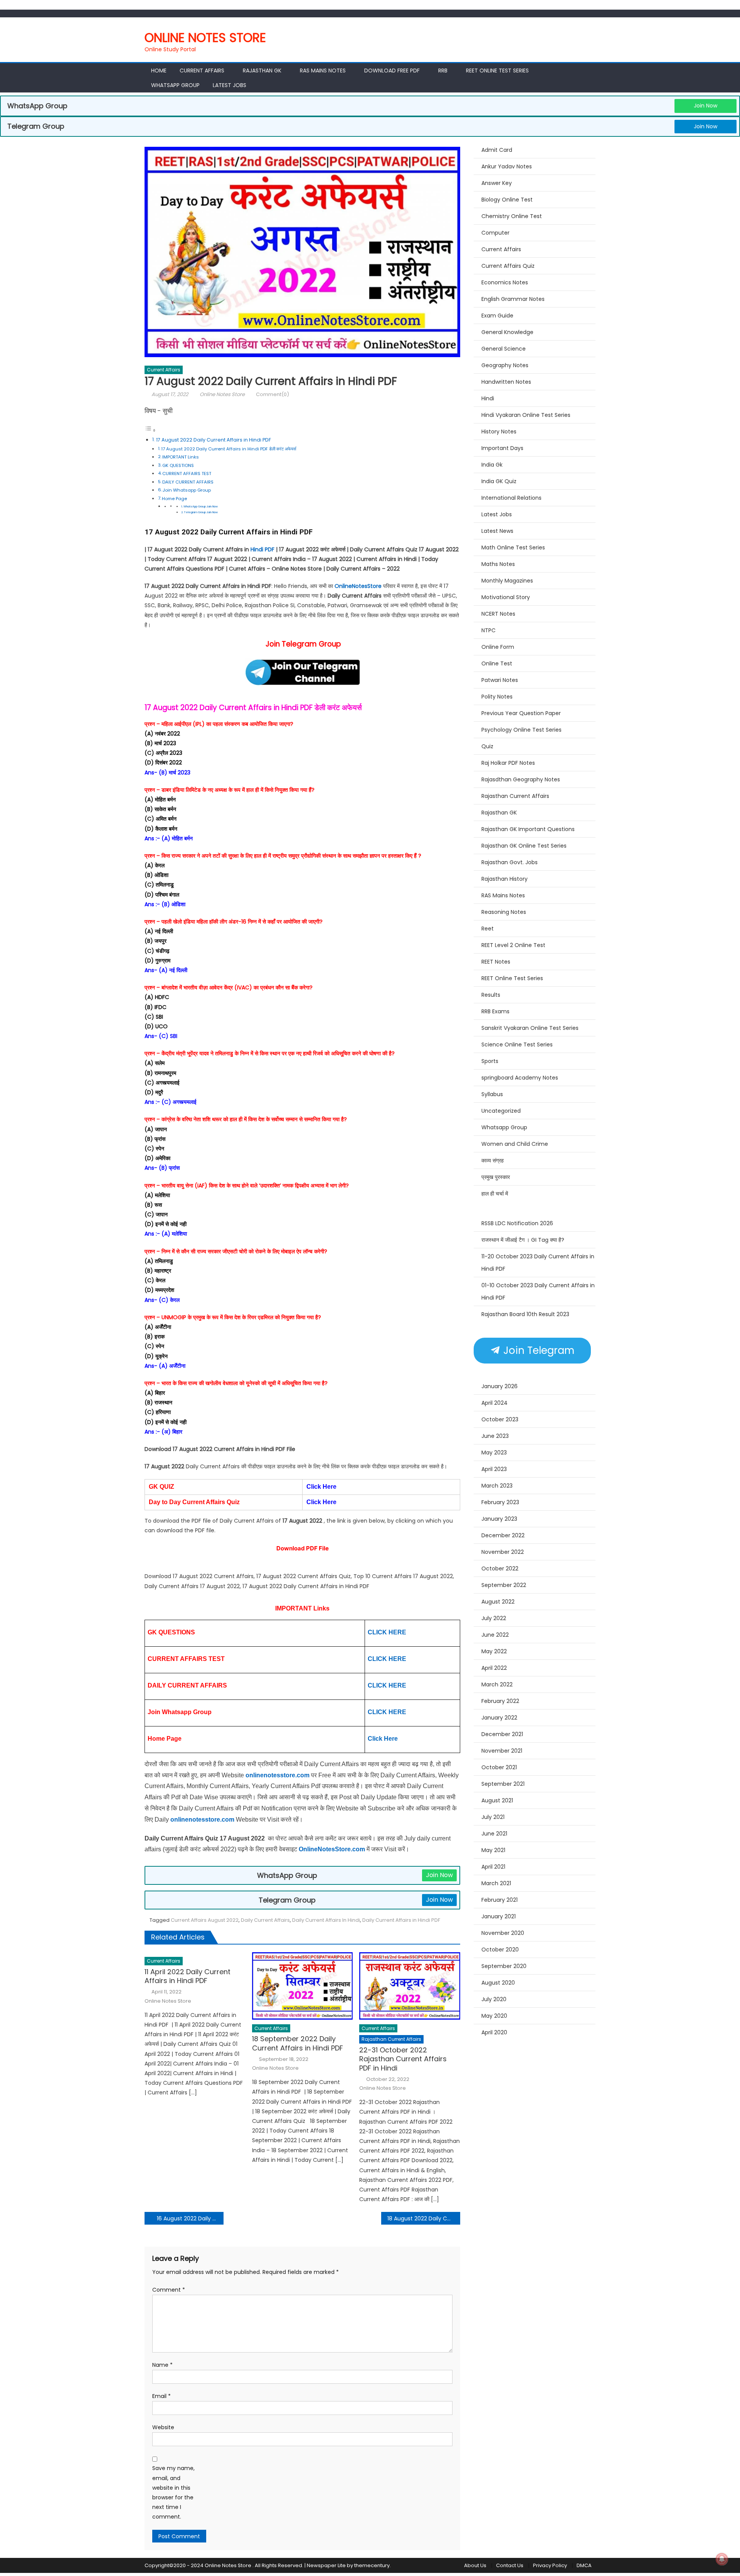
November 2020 (503, 1933)
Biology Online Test (507, 200)
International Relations (511, 498)
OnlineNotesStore (358, 586)
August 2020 (498, 1983)
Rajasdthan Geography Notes (521, 779)
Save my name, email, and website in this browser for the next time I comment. (173, 2492)
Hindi (488, 398)
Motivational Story (506, 597)
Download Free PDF (392, 71)
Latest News (497, 531)
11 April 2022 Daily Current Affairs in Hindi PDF (188, 1976)
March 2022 (497, 1684)
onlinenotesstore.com (277, 1775)
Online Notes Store (205, 38)
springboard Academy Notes (520, 1078)
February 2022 (500, 1701)
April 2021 (493, 1867)
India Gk (492, 465)
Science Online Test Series (517, 1045)
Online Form (498, 647)
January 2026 (499, 1386)
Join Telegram (537, 1350)
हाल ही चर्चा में (495, 1194)
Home (159, 71)
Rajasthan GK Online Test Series (524, 846)
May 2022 (494, 1651)
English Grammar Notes (513, 299)
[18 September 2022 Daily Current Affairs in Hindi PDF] (303, 1986)
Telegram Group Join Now (201, 512)
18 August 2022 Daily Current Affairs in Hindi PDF (424, 2218)
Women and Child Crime (515, 1144)
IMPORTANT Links (181, 457)
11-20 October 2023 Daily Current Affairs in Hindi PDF (538, 1263)
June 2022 (495, 1635)
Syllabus (492, 1094)
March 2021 (496, 1883)
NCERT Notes (498, 614)
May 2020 (494, 2016)
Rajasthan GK (499, 813)
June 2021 (494, 1834)
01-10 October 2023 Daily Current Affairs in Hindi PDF (538, 1291)
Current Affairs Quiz (508, 266)
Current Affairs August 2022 (205, 1920)
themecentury (372, 2565)
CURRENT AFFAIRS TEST (187, 474)
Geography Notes (505, 365)
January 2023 (499, 1519)
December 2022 (503, 1535)
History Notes (499, 432)
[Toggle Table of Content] (150, 430)
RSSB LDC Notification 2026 (517, 1223)
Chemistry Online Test (512, 216)
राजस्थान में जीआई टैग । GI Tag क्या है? (523, 1240)
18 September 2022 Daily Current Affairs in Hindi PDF (299, 2043)
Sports (490, 1061)
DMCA (584, 2565)
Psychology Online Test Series (521, 730)
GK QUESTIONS (178, 465)
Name (162, 2365)
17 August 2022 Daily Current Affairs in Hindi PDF (214, 440)
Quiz (487, 746)
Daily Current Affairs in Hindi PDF (257, 708)
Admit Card (497, 150)
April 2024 (494, 1403)
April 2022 (494, 1668)
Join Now (706, 106)
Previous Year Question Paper (521, 713)
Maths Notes (498, 564)
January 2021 (499, 1916)
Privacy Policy (550, 2565)
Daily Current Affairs (265, 1920)
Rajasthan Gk (262, 71)
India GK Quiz (499, 481)
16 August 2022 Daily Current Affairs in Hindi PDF (190, 2218)
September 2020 (504, 1966)
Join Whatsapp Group (187, 490)
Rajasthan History (505, 879)
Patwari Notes (500, 680)
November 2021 (502, 1751)
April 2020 (494, 2032)
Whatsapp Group (175, 85)
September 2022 (504, 1585)
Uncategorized (501, 1111)
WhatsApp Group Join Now (201, 506)
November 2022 (503, 1552)
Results (491, 995)
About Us (475, 2565)
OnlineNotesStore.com (333, 1849)
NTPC (489, 630)
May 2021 (493, 1850)
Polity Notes (497, 697)
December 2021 (502, 1734)
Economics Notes (505, 282)
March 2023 (497, 1486)
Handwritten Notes (506, 382)
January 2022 (499, 1718)
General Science (504, 349)
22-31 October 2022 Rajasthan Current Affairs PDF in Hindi (403, 2059)
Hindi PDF (262, 549)
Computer (495, 233)
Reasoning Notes (504, 912)
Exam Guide (497, 316)
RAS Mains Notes (323, 71)
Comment (169, 2290)
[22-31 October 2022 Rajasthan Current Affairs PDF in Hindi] (410, 1986)
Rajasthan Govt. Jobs (510, 862)
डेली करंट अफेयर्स (338, 708)
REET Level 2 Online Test (513, 945)
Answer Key (497, 183)
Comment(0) (272, 394)
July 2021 (493, 1817)
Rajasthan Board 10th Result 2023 (525, 1314)
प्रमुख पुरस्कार (496, 1177)
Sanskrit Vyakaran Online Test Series (530, 1028)
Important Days (502, 448)
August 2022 (498, 1602)
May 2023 (494, 1453)
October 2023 (500, 1419)
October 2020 (500, 1950)
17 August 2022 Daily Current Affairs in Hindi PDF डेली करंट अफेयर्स (229, 449)
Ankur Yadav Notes (507, 166)
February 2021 (499, 1900)
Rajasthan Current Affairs (391, 2039)
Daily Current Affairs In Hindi (326, 1920)
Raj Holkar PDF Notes (508, 763)
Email (161, 2396)
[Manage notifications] (722, 2559)
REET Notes (496, 962)
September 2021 (503, 1784)
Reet (488, 929)
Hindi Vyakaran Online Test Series (526, 415)
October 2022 (500, 1568)
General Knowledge (507, 332)
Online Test (497, 663)
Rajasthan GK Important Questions (528, 829)
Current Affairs (202, 71)
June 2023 (495, 1436)
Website (163, 2427)
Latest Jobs (230, 85)
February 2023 (500, 1502)
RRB (443, 71)
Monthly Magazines (507, 581)
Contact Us (510, 2565)
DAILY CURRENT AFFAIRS (188, 482)
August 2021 (497, 1800)
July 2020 (494, 1999)
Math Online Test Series (513, 547)
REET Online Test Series (497, 71)
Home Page (174, 499)
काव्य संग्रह (493, 1160)
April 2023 (494, 1469)
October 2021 (499, 1767)
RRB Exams (495, 1011)
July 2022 (494, 1618)
